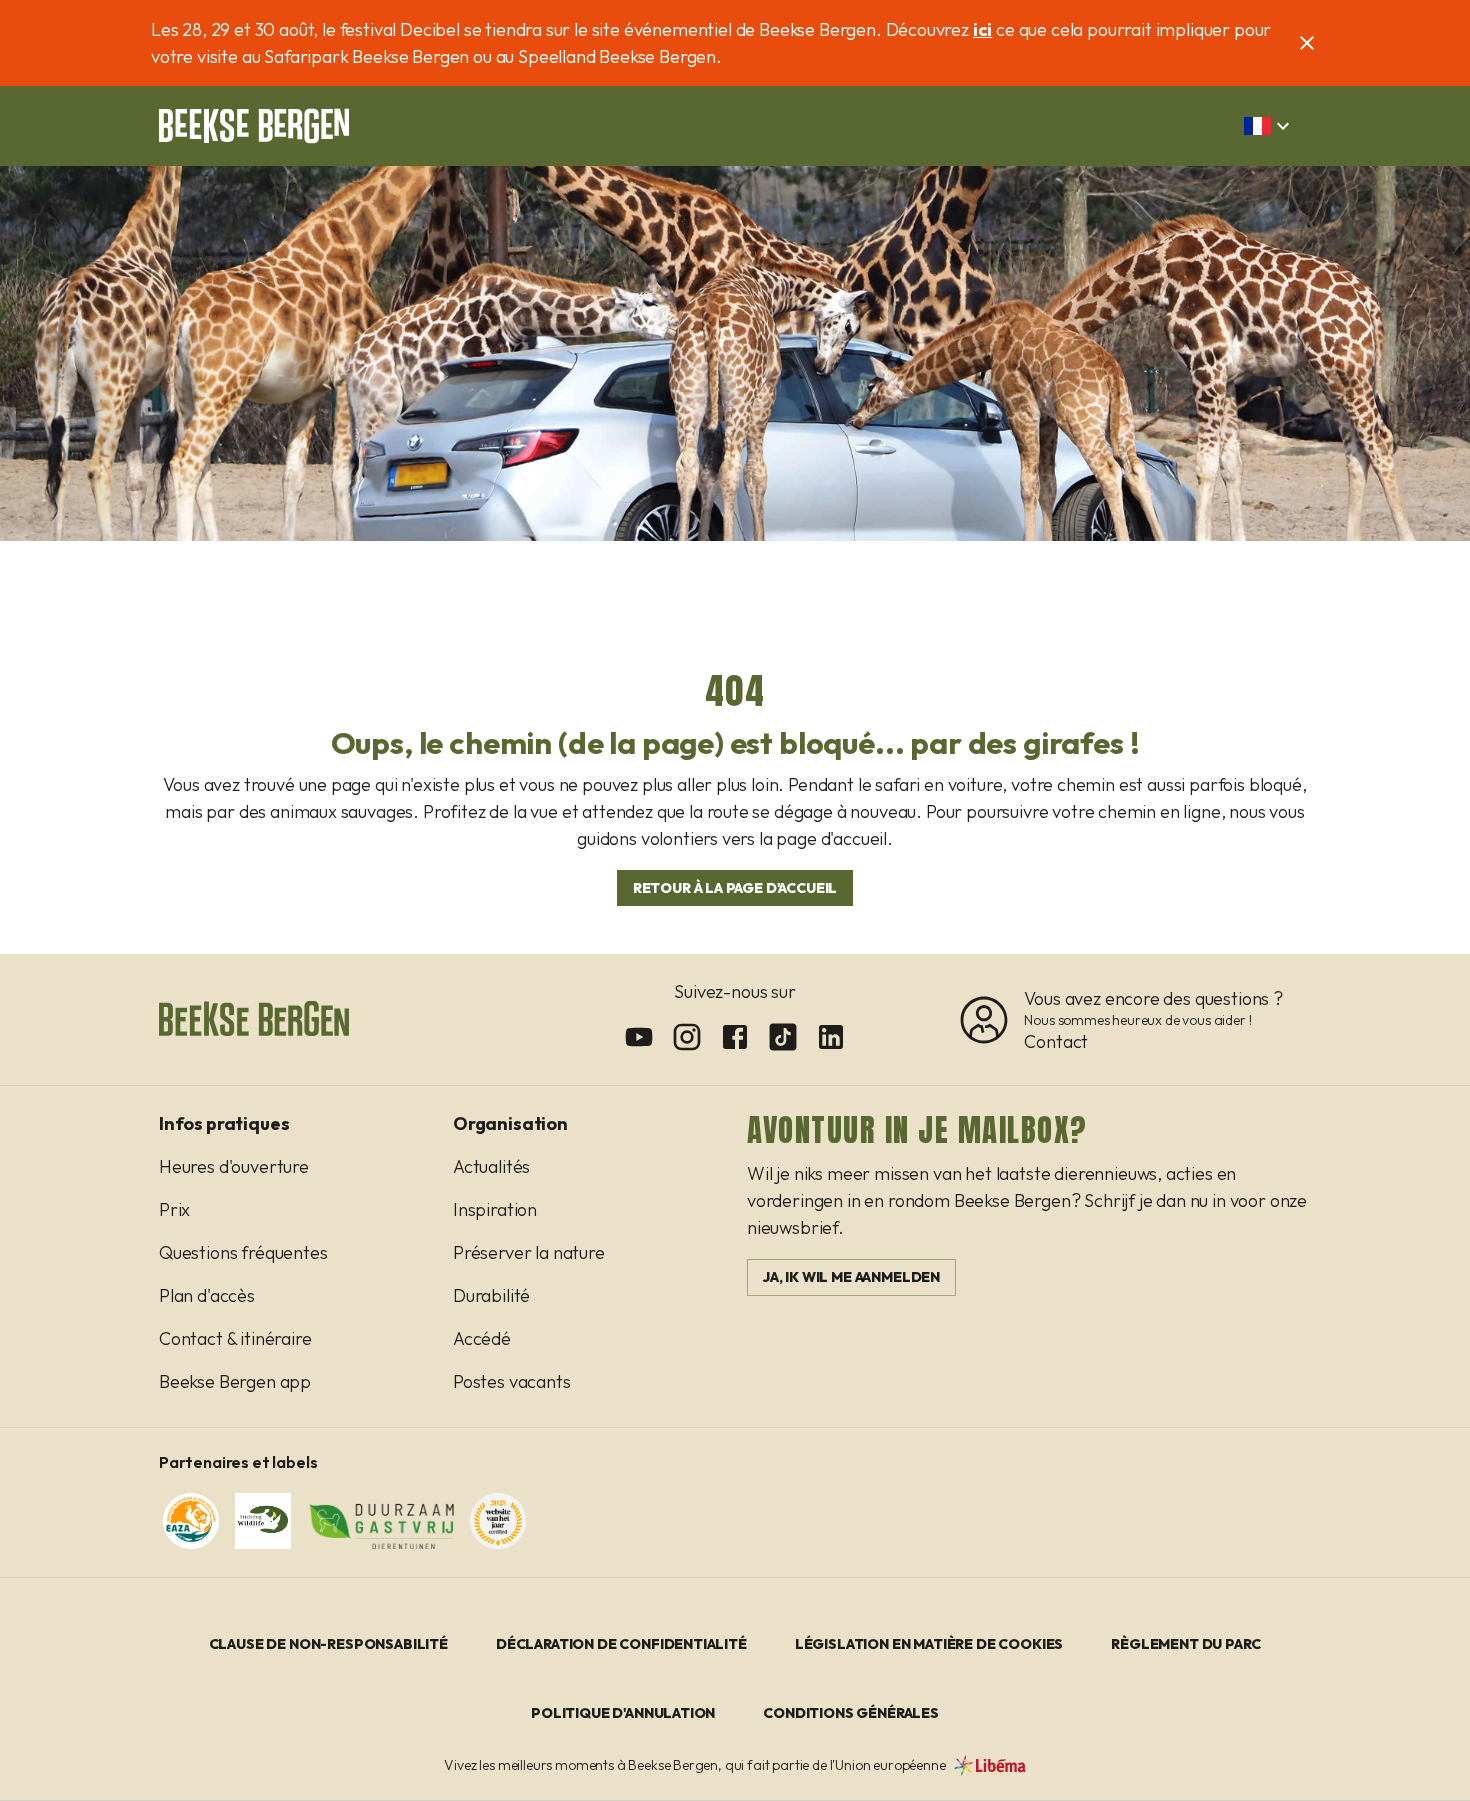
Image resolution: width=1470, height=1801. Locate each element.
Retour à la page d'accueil (735, 888)
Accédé (482, 1338)
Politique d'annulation (623, 1713)
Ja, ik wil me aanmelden (851, 1277)
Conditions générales (851, 1713)
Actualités (491, 1166)
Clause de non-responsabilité (328, 1644)
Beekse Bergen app (235, 1381)
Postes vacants (512, 1381)
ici (983, 29)
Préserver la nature (529, 1252)
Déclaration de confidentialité (621, 1644)
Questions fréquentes (243, 1252)
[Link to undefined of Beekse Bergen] (639, 1037)
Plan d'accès (207, 1295)
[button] (1269, 126)
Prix (174, 1209)
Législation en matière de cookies (929, 1644)
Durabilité (491, 1295)
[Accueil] (254, 126)
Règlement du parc (1186, 1644)
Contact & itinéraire (235, 1338)
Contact (1056, 1041)
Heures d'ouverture (234, 1166)
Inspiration (495, 1209)
